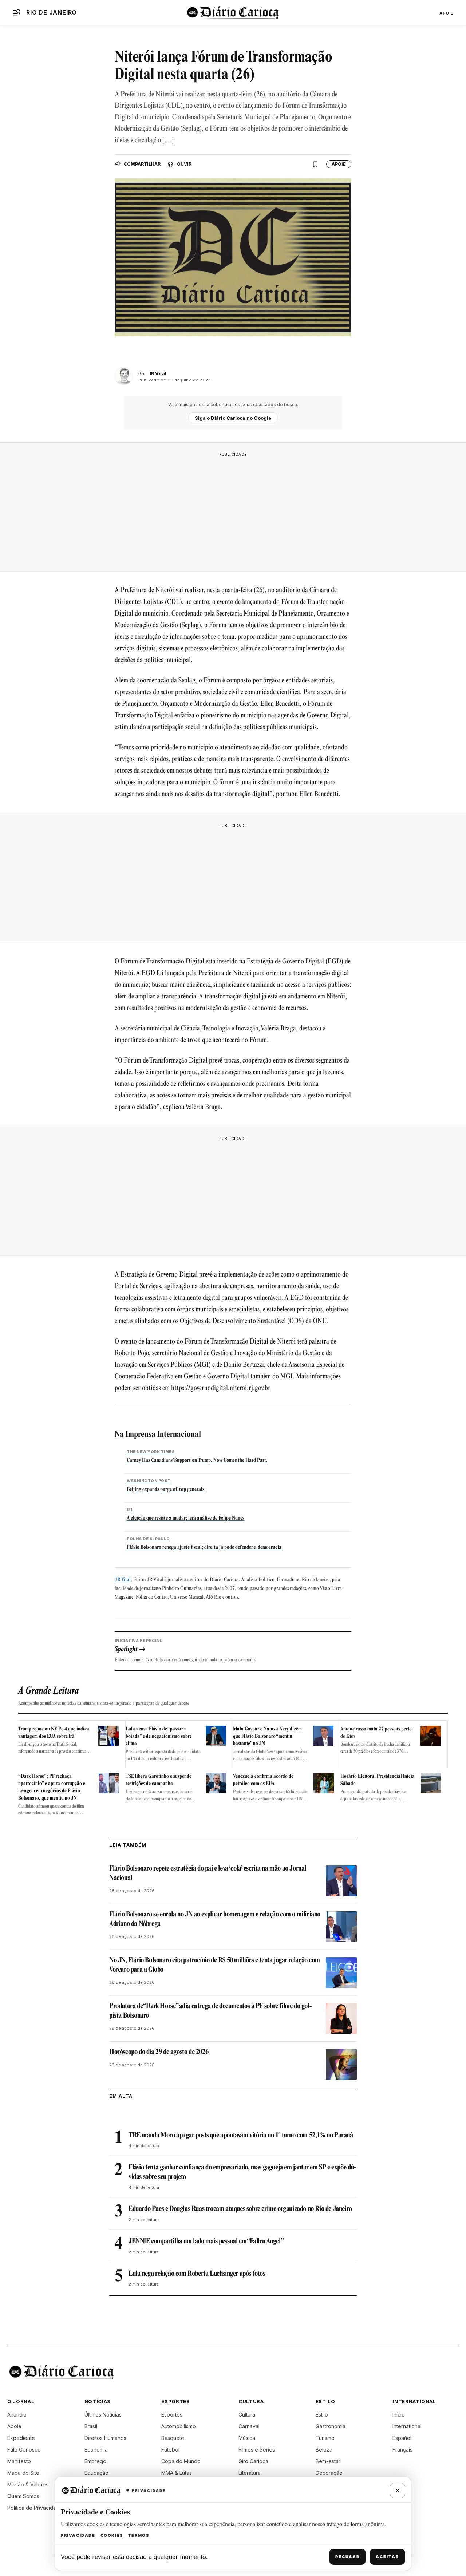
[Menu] (17, 12)
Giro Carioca (253, 2461)
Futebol (170, 2450)
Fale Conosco (24, 2450)
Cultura (247, 2415)
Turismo (325, 2438)
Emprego (95, 2461)
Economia (96, 2450)
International (407, 2426)
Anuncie (17, 2415)
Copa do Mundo (181, 2461)
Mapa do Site (23, 2473)
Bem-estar (328, 2461)
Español (402, 2438)
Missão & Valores (28, 2484)
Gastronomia (331, 2426)
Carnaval (249, 2426)
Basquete (173, 2438)
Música (247, 2438)
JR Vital (123, 1580)
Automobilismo (179, 2426)
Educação (96, 2473)
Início (399, 2415)
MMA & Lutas (177, 2473)
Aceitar (387, 2557)
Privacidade (78, 2535)
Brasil (91, 2426)
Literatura (250, 2473)
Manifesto (19, 2461)
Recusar (347, 2557)
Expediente (21, 2438)
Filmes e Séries (257, 2450)
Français (402, 2450)
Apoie (446, 13)
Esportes (172, 2415)
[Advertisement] (233, 512)
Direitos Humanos (105, 2438)
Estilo (322, 2415)
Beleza (324, 2450)
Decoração (329, 2473)
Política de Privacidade (35, 2508)
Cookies (112, 2535)
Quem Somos (23, 2496)
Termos (139, 2535)
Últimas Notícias (103, 2415)
